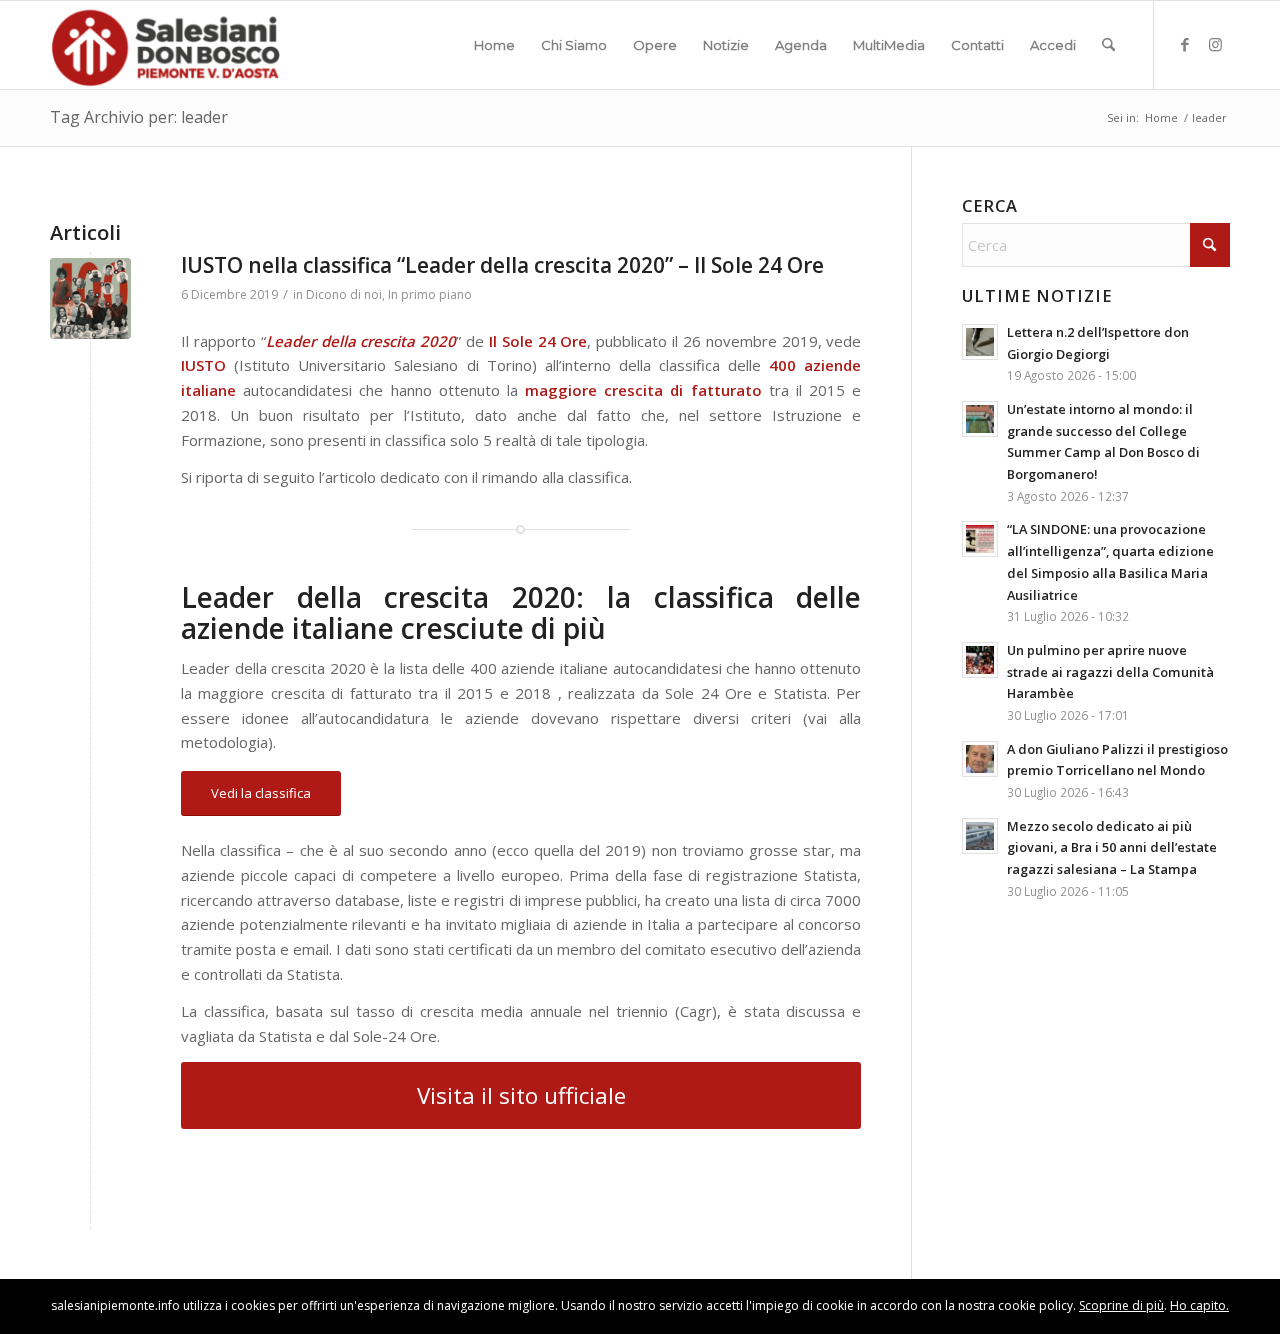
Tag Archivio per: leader (139, 117)
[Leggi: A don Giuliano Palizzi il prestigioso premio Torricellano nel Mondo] (980, 759)
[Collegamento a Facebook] (1185, 44)
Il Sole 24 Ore (538, 341)
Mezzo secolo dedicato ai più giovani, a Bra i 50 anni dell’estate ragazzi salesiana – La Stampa (1112, 847)
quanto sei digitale (5, 1290)
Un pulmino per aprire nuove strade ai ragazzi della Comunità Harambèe (1110, 671)
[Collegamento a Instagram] (1215, 44)
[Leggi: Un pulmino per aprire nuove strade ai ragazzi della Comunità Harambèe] (980, 660)
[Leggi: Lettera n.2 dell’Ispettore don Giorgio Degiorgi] (980, 342)
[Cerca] (1108, 45)
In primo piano (430, 294)
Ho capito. (1199, 1305)
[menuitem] (494, 45)
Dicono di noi (344, 294)
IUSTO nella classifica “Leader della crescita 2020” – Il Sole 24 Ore (502, 265)
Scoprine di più (1121, 1305)
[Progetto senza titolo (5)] (90, 298)
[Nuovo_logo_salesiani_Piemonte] (165, 45)
